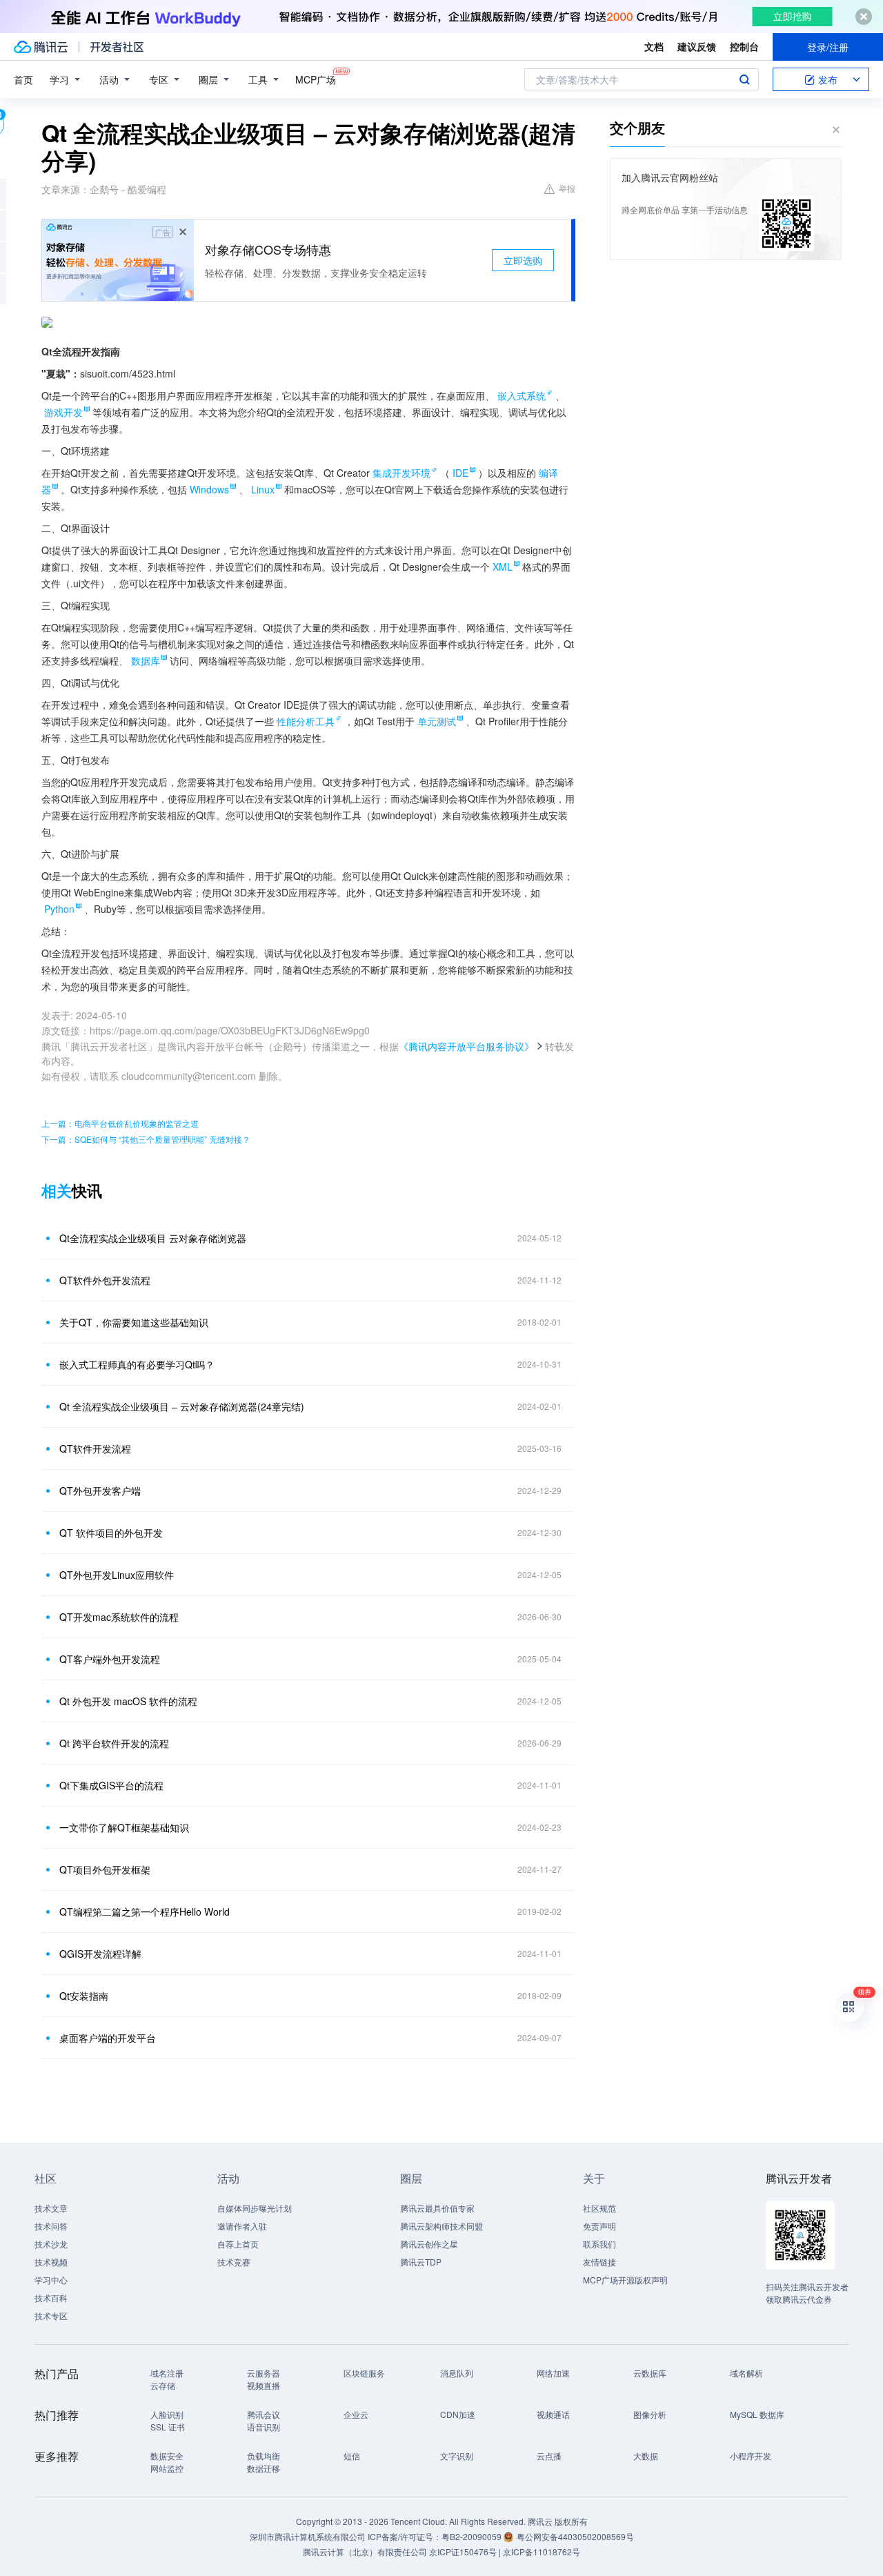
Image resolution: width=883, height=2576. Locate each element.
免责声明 (599, 2226)
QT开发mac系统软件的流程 (119, 1617)
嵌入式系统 (522, 395)
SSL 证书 (168, 2427)
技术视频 (51, 2262)
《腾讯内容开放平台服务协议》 (466, 1046)
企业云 (356, 2414)
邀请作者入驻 (242, 2226)
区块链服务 (364, 2373)
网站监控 (167, 2468)
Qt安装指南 (84, 1996)
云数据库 (650, 2373)
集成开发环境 (401, 473)
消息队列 (457, 2373)
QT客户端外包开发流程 (110, 1659)
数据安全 (167, 2456)
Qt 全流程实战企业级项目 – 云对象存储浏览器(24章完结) (182, 1406)
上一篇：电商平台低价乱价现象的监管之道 (120, 1123)
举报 (567, 188)
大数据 (646, 2456)
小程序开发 (751, 2456)
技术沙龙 (51, 2244)
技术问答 (51, 2226)
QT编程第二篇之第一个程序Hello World (145, 1911)
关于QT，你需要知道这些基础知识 (134, 1322)
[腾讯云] (41, 47)
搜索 (744, 79)
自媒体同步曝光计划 (255, 2208)
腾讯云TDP (421, 2262)
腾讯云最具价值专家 (437, 2208)
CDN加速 (458, 2414)
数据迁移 (264, 2468)
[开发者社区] (117, 47)
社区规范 (599, 2208)
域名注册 (167, 2373)
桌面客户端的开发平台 (108, 2038)
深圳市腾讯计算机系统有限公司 (308, 2536)
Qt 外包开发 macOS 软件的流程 (128, 1701)
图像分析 (650, 2414)
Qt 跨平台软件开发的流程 (114, 1743)
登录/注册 (828, 47)
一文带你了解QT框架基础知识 (124, 1827)
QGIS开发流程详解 (100, 1954)
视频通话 (553, 2414)
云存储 (163, 2385)
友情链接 (599, 2262)
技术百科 (51, 2298)
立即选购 (523, 260)
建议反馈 (697, 46)
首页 (23, 79)
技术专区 (51, 2316)
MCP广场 (316, 79)
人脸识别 (167, 2414)
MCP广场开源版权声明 (625, 2280)
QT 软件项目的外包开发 (111, 1533)
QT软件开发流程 (95, 1448)
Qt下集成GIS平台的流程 (111, 1785)
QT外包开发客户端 (100, 1491)
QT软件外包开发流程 (105, 1280)
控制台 (744, 46)
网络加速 (553, 2373)
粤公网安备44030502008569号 (575, 2536)
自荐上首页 (238, 2244)
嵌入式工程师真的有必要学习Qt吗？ (137, 1364)
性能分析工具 (306, 721)
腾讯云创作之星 (429, 2244)
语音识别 (264, 2427)
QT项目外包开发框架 (105, 1869)
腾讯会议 (264, 2414)
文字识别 (457, 2456)
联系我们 (599, 2244)
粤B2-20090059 (473, 2536)
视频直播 (264, 2385)
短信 (352, 2456)
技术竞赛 (234, 2262)
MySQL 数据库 (757, 2414)
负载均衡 (264, 2456)
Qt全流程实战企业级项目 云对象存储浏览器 (153, 1238)
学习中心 (51, 2280)
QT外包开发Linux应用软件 (117, 1575)
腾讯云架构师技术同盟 (441, 2226)
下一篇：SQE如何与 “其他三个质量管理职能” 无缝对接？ (146, 1139)
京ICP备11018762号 (542, 2552)
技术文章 (51, 2208)
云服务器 (264, 2373)
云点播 (549, 2456)
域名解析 (746, 2373)
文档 (654, 46)
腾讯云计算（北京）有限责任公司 (365, 2552)
